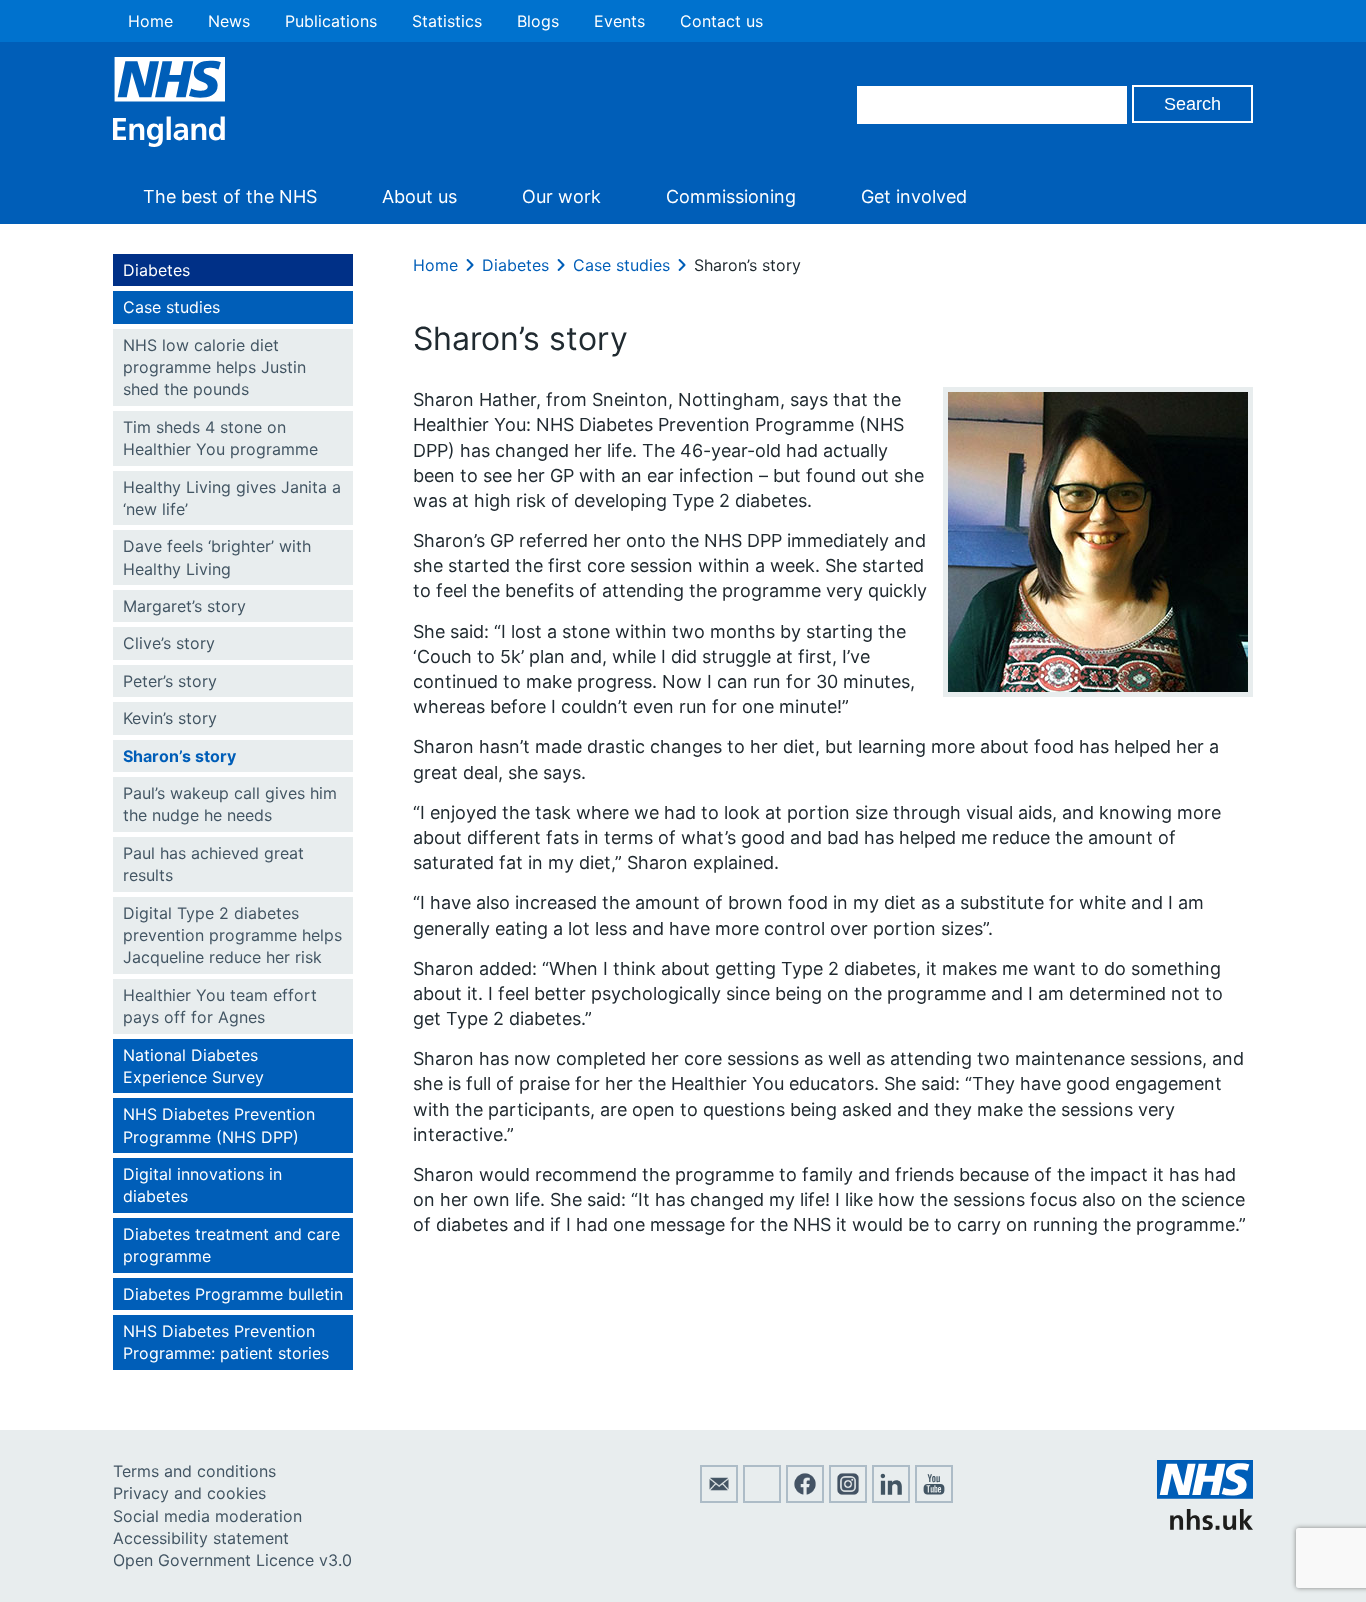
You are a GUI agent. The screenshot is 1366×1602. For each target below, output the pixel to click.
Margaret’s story (184, 606)
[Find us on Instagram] (848, 1497)
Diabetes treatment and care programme (231, 1245)
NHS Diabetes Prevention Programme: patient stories (226, 1342)
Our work (561, 196)
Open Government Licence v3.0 (232, 1560)
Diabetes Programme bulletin (233, 1294)
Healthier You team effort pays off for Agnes (220, 1006)
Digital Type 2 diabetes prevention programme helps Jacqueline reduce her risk (232, 935)
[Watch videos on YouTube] (934, 1497)
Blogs (538, 21)
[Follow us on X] (762, 1497)
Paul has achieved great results (213, 864)
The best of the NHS (230, 196)
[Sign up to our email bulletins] (719, 1497)
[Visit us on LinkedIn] (891, 1497)
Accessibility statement (201, 1538)
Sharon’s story (179, 756)
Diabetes (156, 270)
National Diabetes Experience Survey (193, 1066)
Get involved (914, 196)
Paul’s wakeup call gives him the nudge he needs (230, 804)
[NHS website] (1205, 1524)
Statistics (447, 21)
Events (619, 21)
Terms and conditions (194, 1471)
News (229, 21)
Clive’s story (169, 643)
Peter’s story (170, 681)
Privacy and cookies (189, 1493)
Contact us (721, 21)
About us (419, 196)
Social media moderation (207, 1516)
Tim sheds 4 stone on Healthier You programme (220, 438)
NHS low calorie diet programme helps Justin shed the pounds (214, 367)
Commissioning (731, 196)
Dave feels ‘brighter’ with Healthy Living (217, 557)
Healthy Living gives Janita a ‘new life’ (232, 498)
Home (150, 21)
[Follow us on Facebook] (805, 1497)
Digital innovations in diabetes (202, 1185)
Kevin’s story (170, 718)
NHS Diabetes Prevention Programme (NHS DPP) (219, 1125)
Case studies (171, 307)
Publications (331, 21)
